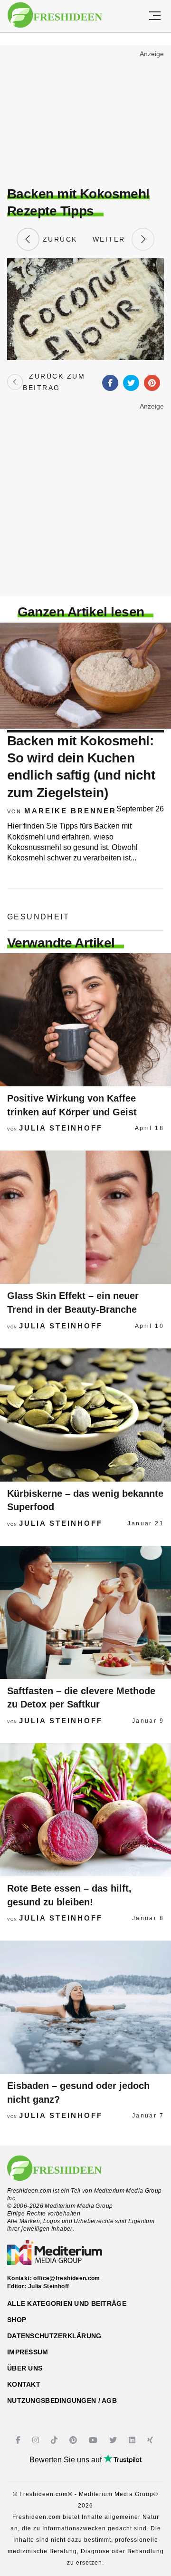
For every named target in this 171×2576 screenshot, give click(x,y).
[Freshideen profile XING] (151, 2440)
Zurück (58, 239)
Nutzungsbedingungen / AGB (62, 2400)
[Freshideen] (55, 15)
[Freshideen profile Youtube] (94, 2440)
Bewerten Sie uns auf (66, 2460)
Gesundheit (38, 917)
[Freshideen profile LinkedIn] (133, 2440)
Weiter (112, 239)
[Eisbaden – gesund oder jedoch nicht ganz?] (85, 2007)
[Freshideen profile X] (114, 2440)
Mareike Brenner (70, 811)
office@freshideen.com (67, 2278)
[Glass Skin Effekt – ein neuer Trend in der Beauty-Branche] (85, 1217)
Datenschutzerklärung (54, 2336)
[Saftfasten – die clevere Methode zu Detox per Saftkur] (85, 1612)
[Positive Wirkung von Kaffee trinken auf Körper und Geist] (85, 1020)
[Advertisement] (85, 117)
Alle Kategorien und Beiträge (67, 2303)
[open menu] (155, 16)
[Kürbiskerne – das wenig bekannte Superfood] (85, 1415)
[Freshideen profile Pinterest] (74, 2440)
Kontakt (24, 2384)
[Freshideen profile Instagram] (37, 2440)
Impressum (28, 2352)
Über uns (25, 2368)
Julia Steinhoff (61, 1128)
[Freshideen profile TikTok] (55, 2440)
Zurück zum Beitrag (54, 382)
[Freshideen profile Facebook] (19, 2440)
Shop (17, 2320)
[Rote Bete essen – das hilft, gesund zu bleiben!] (85, 1810)
